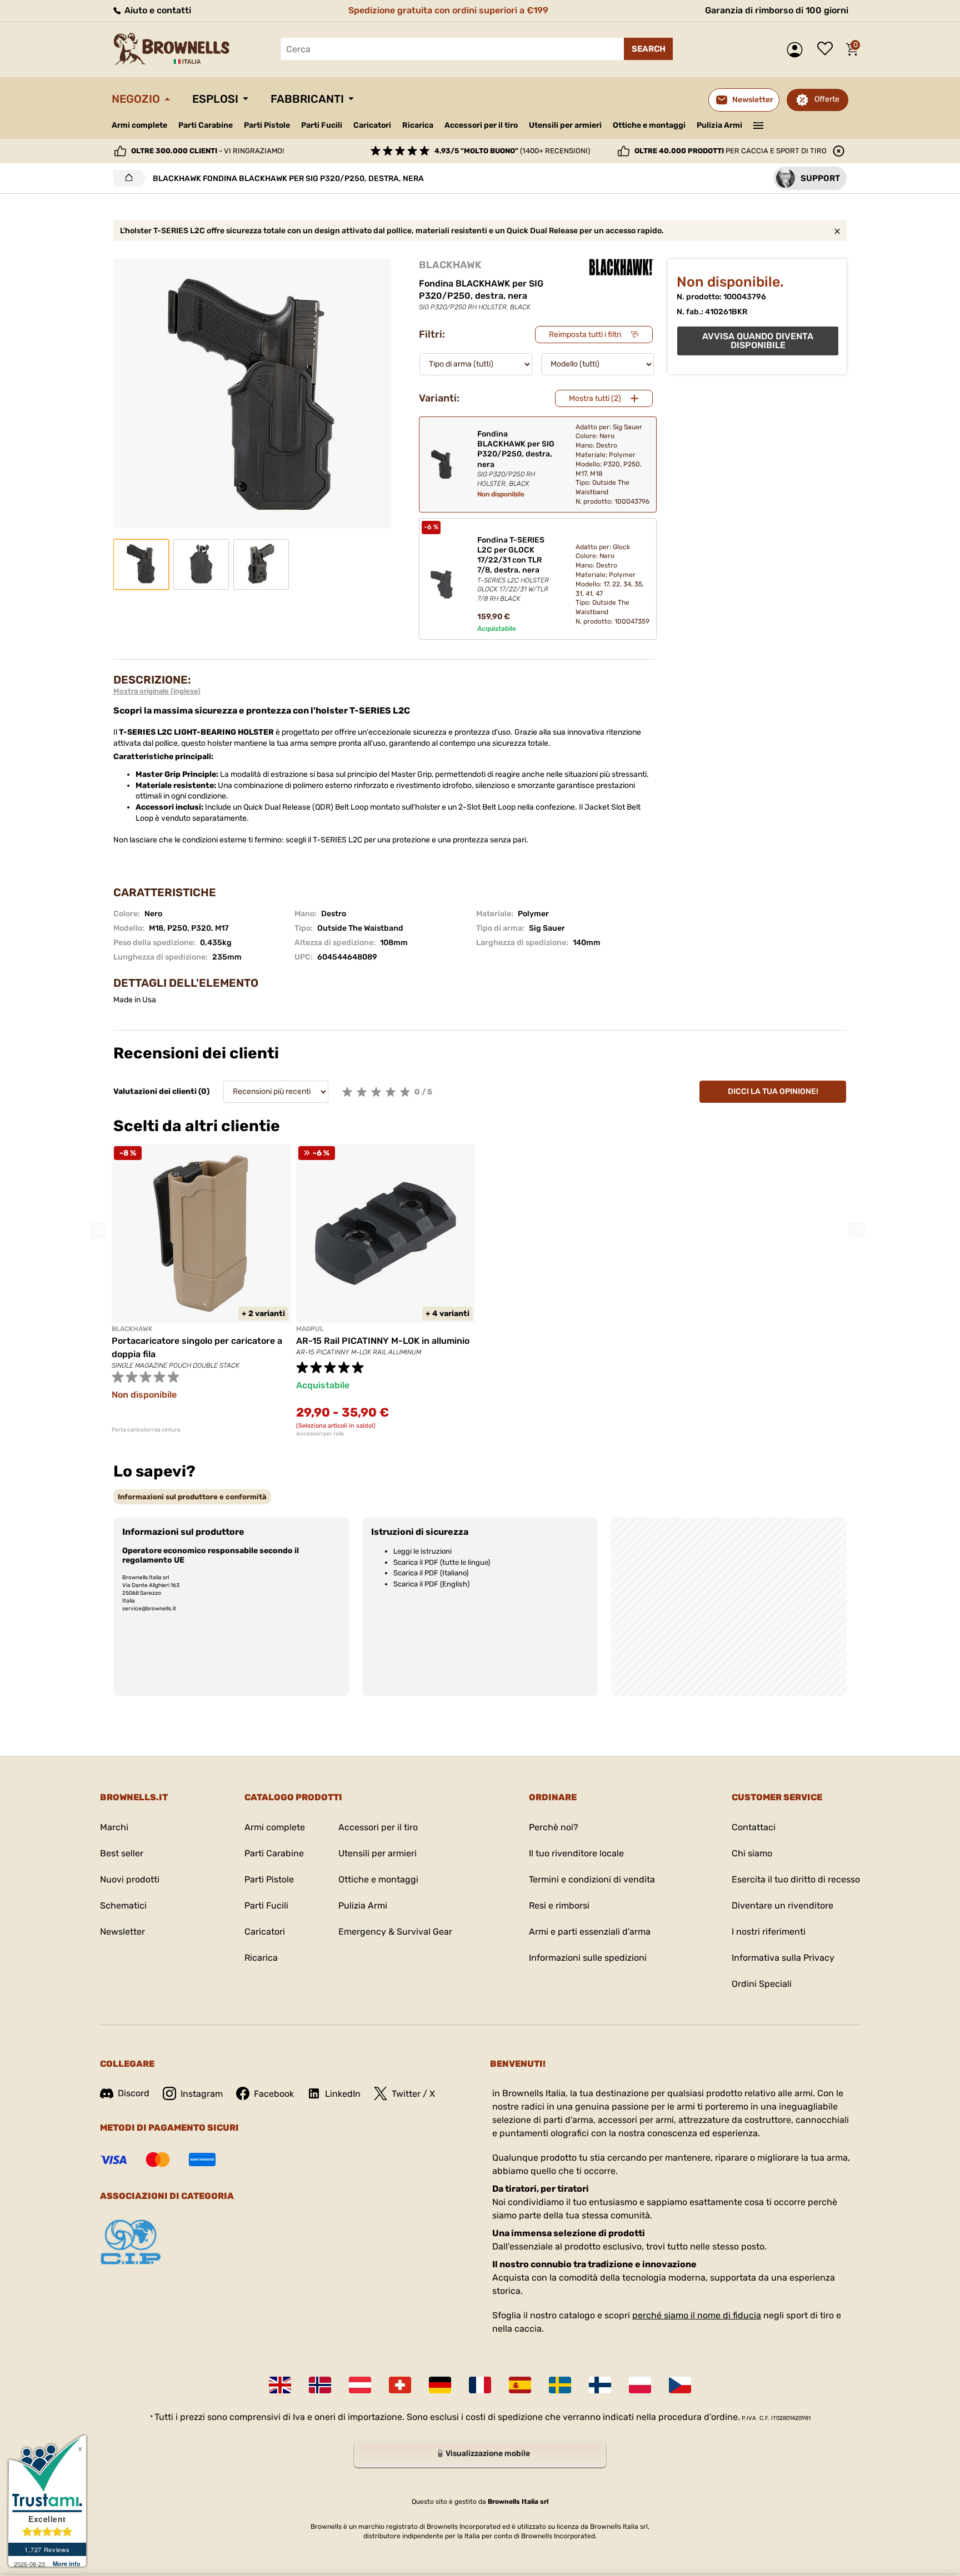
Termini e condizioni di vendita (592, 1879)
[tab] (192, 1497)
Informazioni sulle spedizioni (588, 1958)
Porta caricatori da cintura (146, 1430)
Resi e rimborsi (559, 1905)
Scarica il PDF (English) (431, 1584)
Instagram (202, 2094)
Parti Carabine (206, 125)
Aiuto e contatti (157, 10)
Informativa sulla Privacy (783, 1958)
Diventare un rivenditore (782, 1905)
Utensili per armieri (565, 125)
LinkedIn (343, 2094)
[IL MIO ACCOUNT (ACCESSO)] (797, 50)
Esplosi (215, 99)
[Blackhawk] (621, 267)
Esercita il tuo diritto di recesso (796, 1879)
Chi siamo (752, 1853)
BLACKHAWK (450, 265)
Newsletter (122, 1932)
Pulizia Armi (719, 125)
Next (857, 1231)
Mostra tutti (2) (595, 398)
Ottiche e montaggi (649, 125)
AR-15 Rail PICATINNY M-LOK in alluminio (383, 1341)
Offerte (827, 99)
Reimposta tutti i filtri (585, 335)
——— (759, 124)
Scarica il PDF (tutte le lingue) (442, 1562)
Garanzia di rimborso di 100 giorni (777, 10)
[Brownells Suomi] (600, 2385)
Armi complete (139, 125)
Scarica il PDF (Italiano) (431, 1573)
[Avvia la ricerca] (648, 49)
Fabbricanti (307, 99)
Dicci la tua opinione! (773, 1091)
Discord (134, 2093)
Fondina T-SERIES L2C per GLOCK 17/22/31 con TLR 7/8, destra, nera (513, 569)
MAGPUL (310, 1329)
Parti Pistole (267, 125)
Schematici (123, 1905)
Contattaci (754, 1827)
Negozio (136, 99)
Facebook (274, 2094)
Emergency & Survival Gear (395, 1932)
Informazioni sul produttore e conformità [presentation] (192, 1497)
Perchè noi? (554, 1827)
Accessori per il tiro (481, 125)
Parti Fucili (322, 125)
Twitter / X (413, 2094)
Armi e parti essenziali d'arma (590, 1932)
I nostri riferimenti (769, 1932)
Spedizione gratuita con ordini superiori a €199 (448, 10)
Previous (98, 1231)
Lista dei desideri (828, 49)
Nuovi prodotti (130, 1879)
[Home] (126, 178)
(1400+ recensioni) (512, 151)
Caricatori (372, 125)
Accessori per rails (320, 1434)
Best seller (122, 1853)
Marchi (114, 1827)
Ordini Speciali (762, 1984)
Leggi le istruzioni (422, 1551)
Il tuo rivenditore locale (576, 1853)
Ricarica (418, 125)
